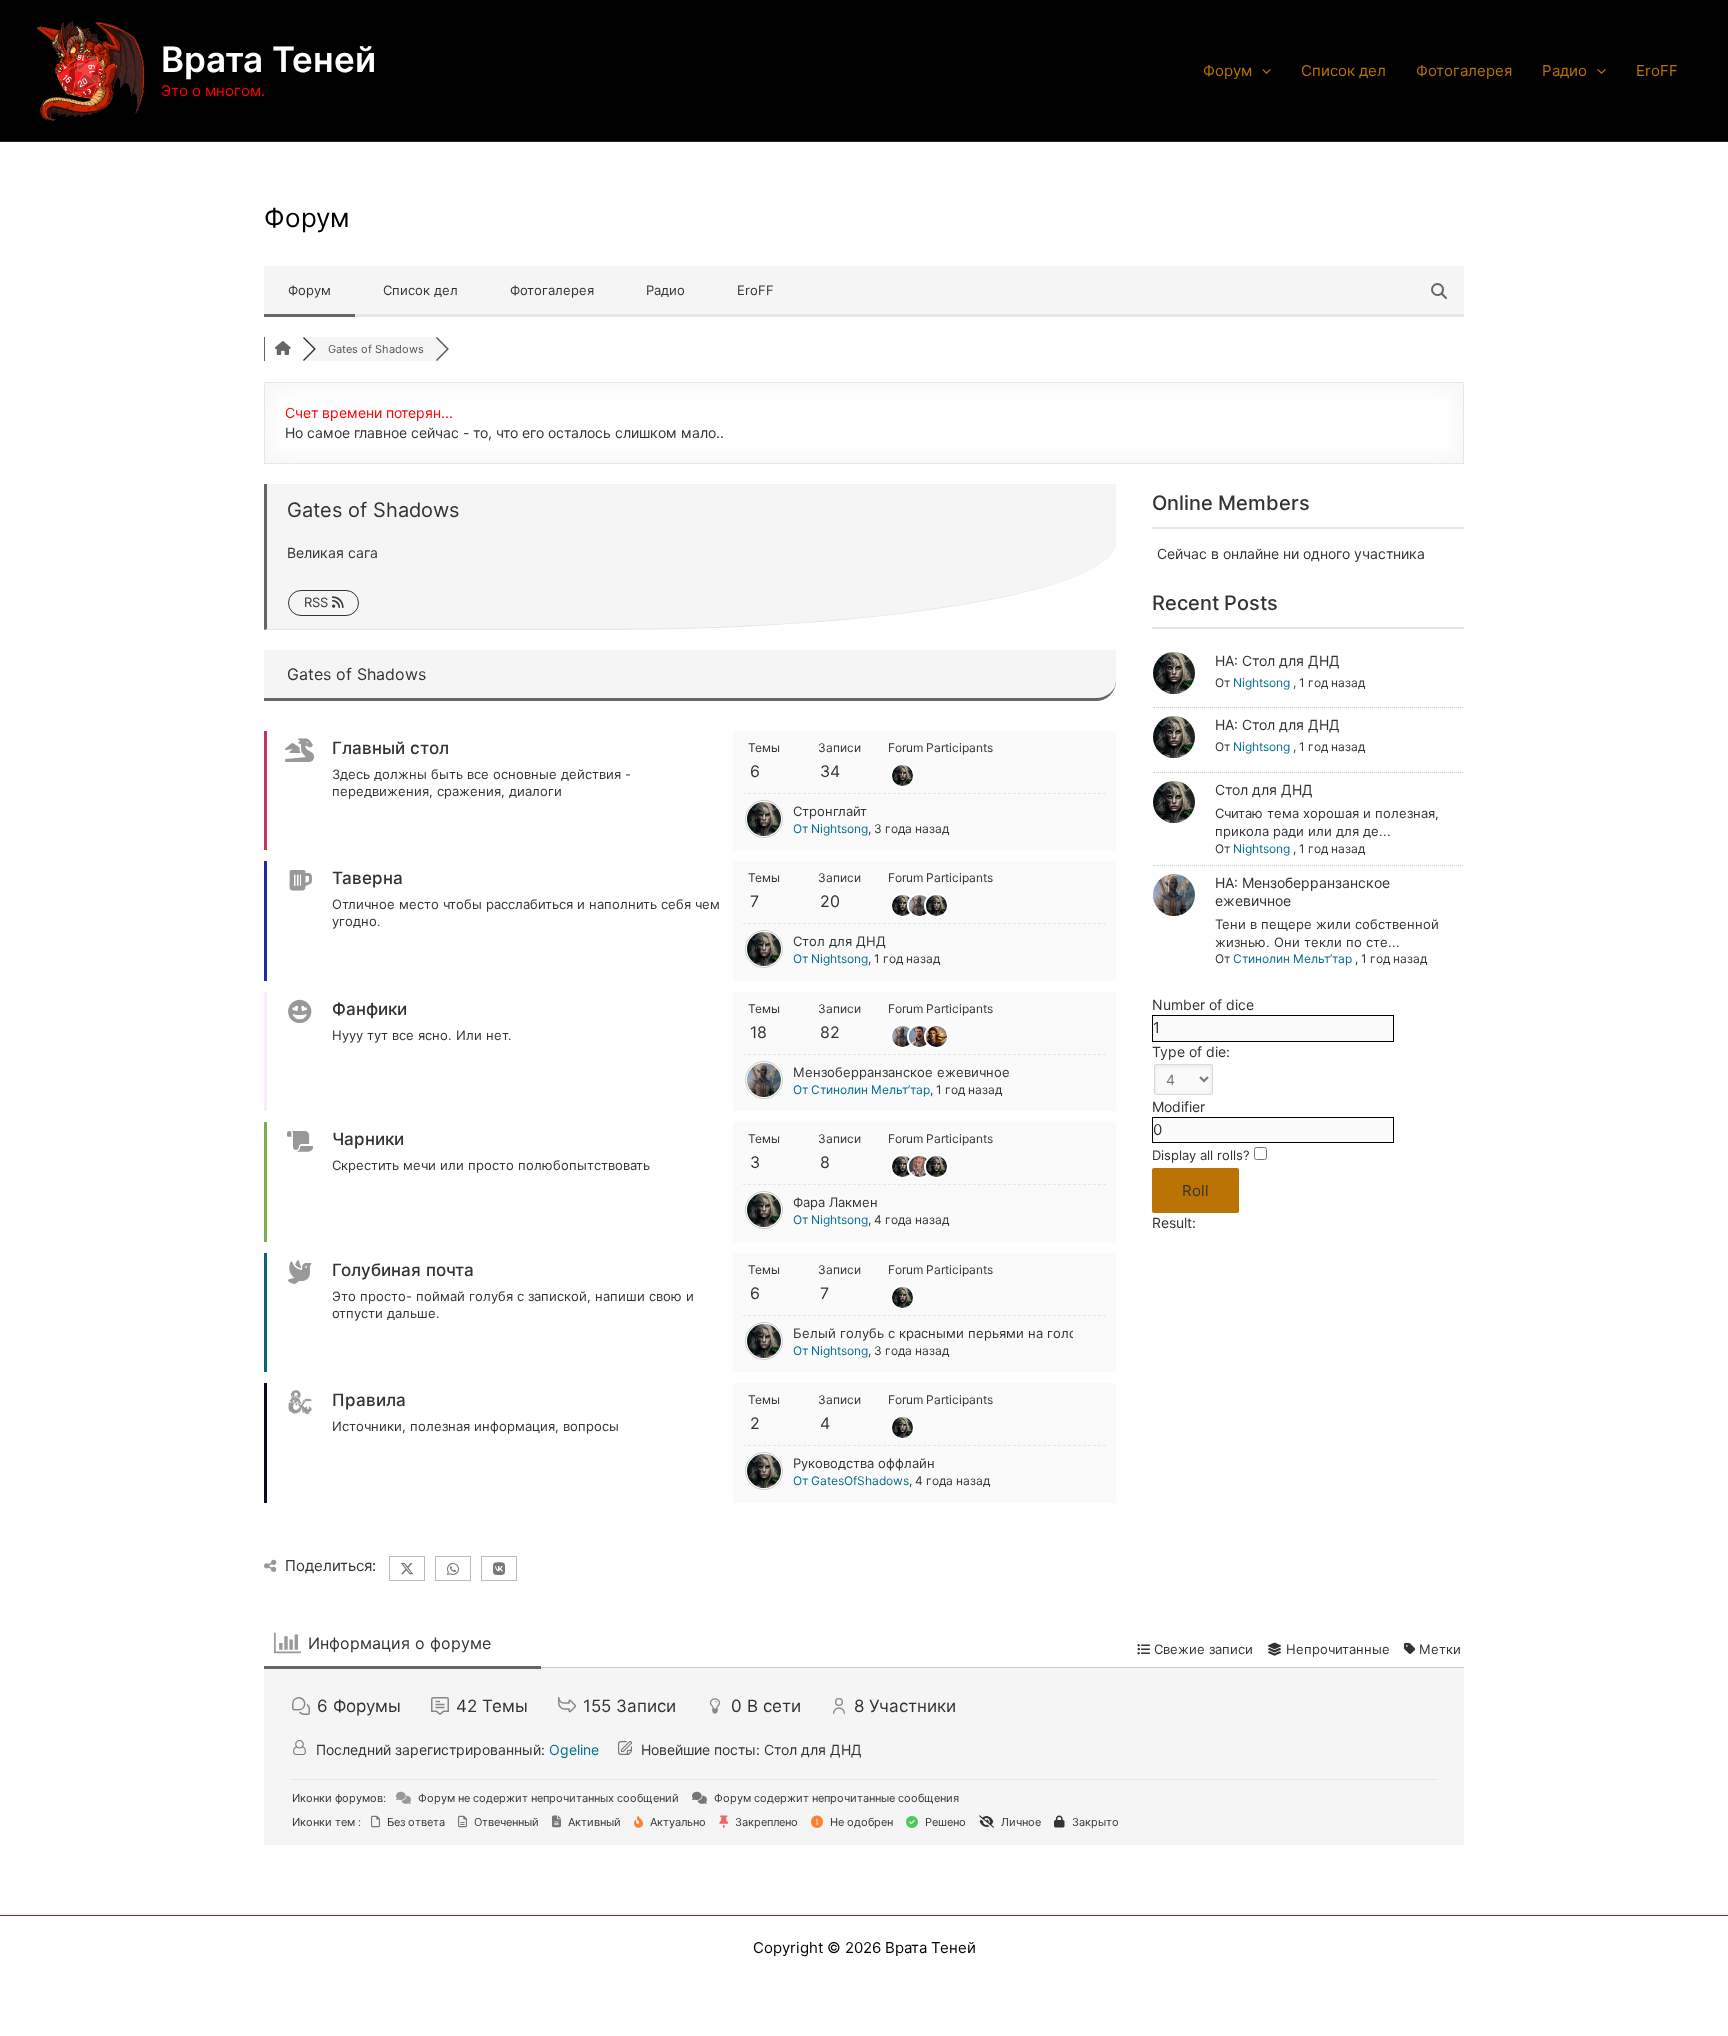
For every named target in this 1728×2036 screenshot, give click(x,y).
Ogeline (574, 1749)
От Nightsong (830, 828)
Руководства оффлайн (864, 1463)
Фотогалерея (1464, 70)
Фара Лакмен (835, 1202)
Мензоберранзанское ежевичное (901, 1072)
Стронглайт (830, 811)
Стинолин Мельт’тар (1292, 958)
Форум (1227, 70)
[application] (1261, 71)
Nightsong (1261, 682)
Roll (1195, 1190)
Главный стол (390, 748)
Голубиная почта (403, 1270)
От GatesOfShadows (851, 1480)
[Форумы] (283, 349)
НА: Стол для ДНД (1277, 660)
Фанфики (369, 1009)
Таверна (367, 878)
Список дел (1343, 70)
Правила (369, 1400)
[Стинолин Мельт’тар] (764, 1094)
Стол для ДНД (839, 941)
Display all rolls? (1203, 1155)
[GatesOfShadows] (764, 1485)
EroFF (1657, 70)
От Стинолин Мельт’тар (861, 1089)
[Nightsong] (764, 833)
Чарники (368, 1139)
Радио (1564, 70)
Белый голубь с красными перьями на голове (942, 1333)
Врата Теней (268, 59)
